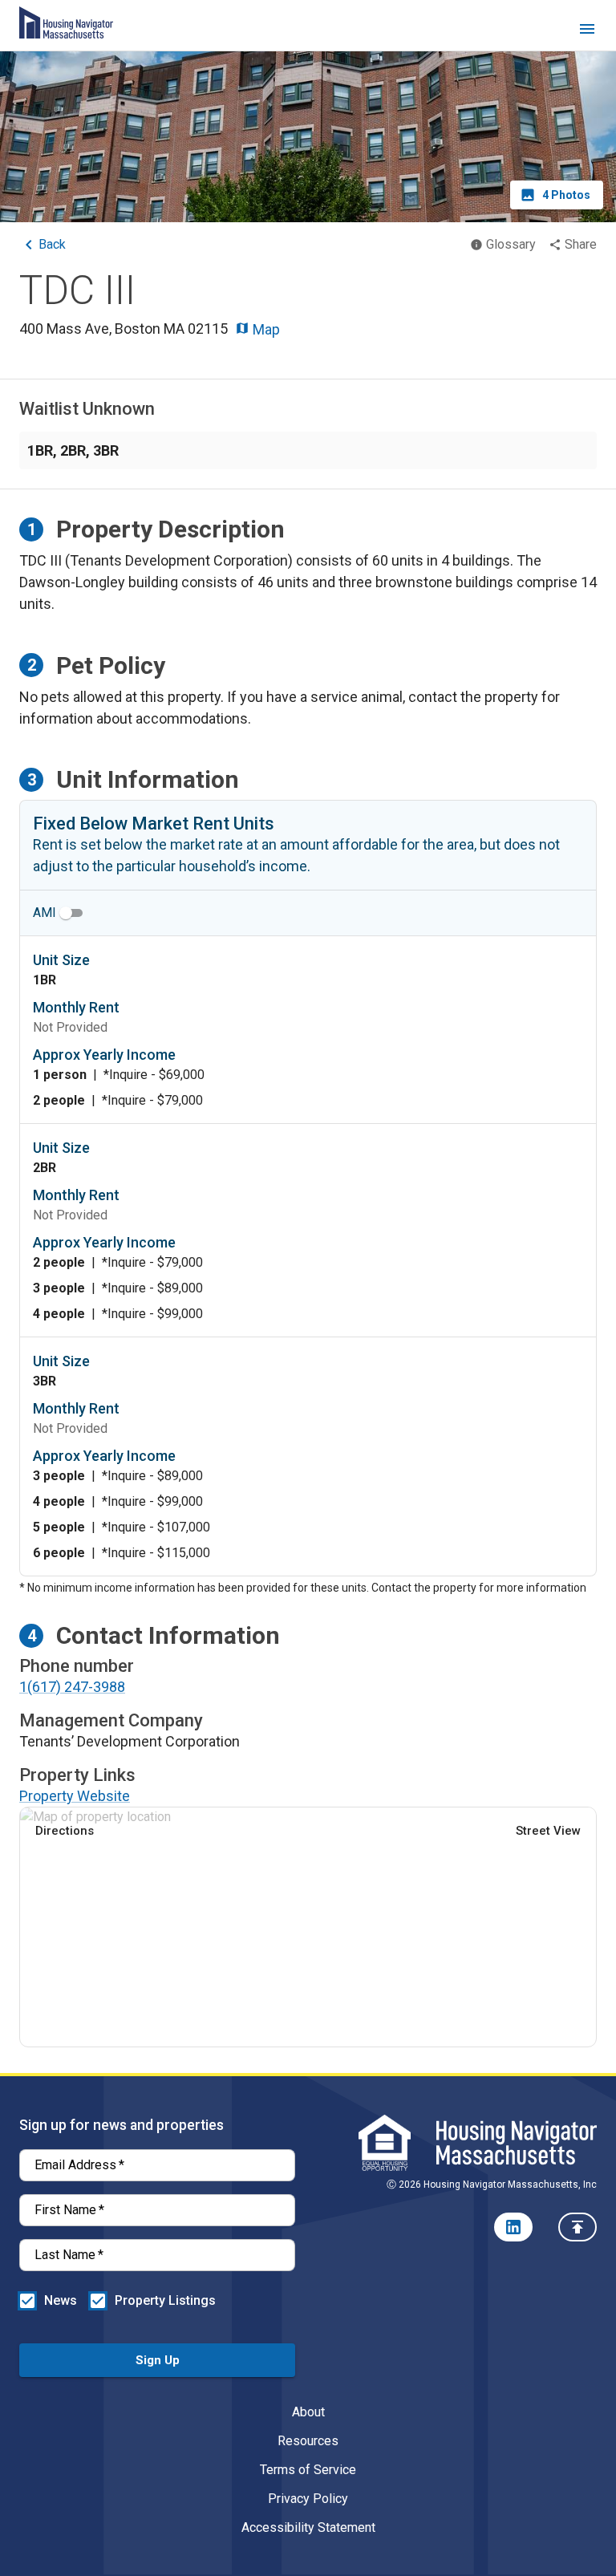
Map (265, 329)
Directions (65, 1831)
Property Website (75, 1796)
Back (52, 244)
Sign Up (158, 2360)
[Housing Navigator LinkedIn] (513, 2227)
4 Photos (566, 195)
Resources (308, 2441)
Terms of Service (308, 2470)
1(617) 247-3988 (72, 1687)
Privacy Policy (308, 2499)
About (308, 2412)
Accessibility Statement (308, 2527)
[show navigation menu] (587, 32)
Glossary (511, 244)
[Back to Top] (577, 2227)
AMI (45, 913)
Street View (548, 1831)
